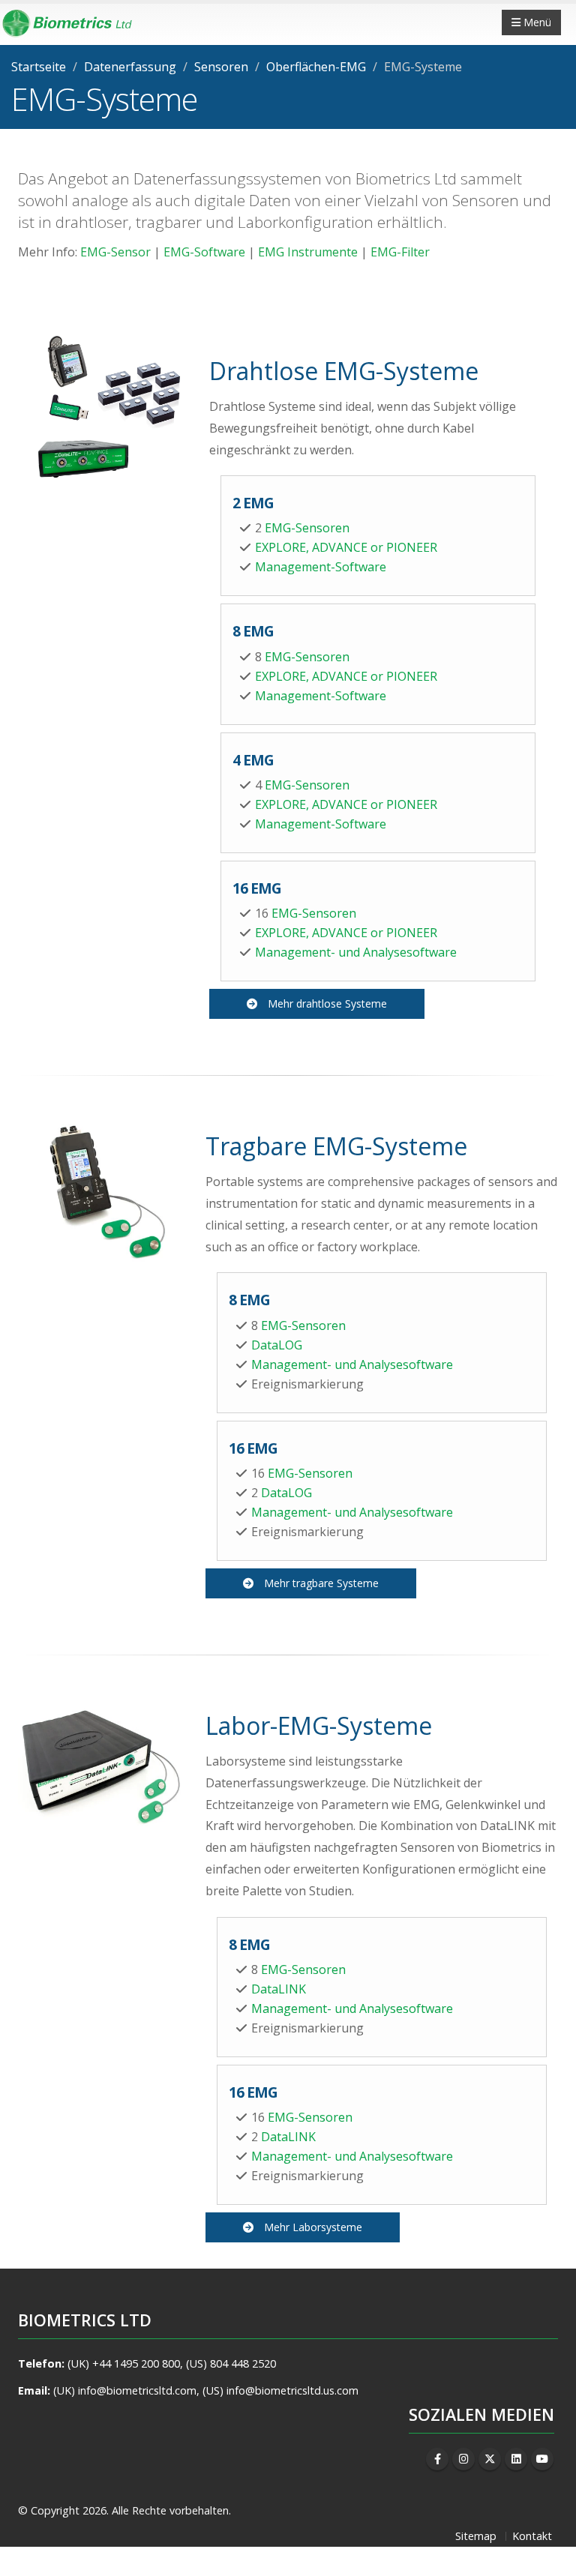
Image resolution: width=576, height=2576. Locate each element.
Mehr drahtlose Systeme (327, 1003)
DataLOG (277, 1345)
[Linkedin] (516, 2459)
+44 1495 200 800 (136, 2363)
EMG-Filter (400, 252)
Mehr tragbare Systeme (321, 1583)
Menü (536, 22)
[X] (490, 2459)
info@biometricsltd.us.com (292, 2390)
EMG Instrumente (308, 252)
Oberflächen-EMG (316, 67)
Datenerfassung (130, 67)
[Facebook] (437, 2459)
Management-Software (321, 567)
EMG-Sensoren (307, 528)
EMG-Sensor (115, 252)
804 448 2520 (243, 2363)
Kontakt (532, 2536)
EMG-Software (204, 252)
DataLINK (279, 1989)
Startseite (39, 67)
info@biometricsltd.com (137, 2390)
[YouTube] (542, 2459)
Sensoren (221, 67)
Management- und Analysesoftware (356, 952)
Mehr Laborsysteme (313, 2227)
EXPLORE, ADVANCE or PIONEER (346, 547)
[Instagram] (463, 2459)
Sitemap (476, 2536)
